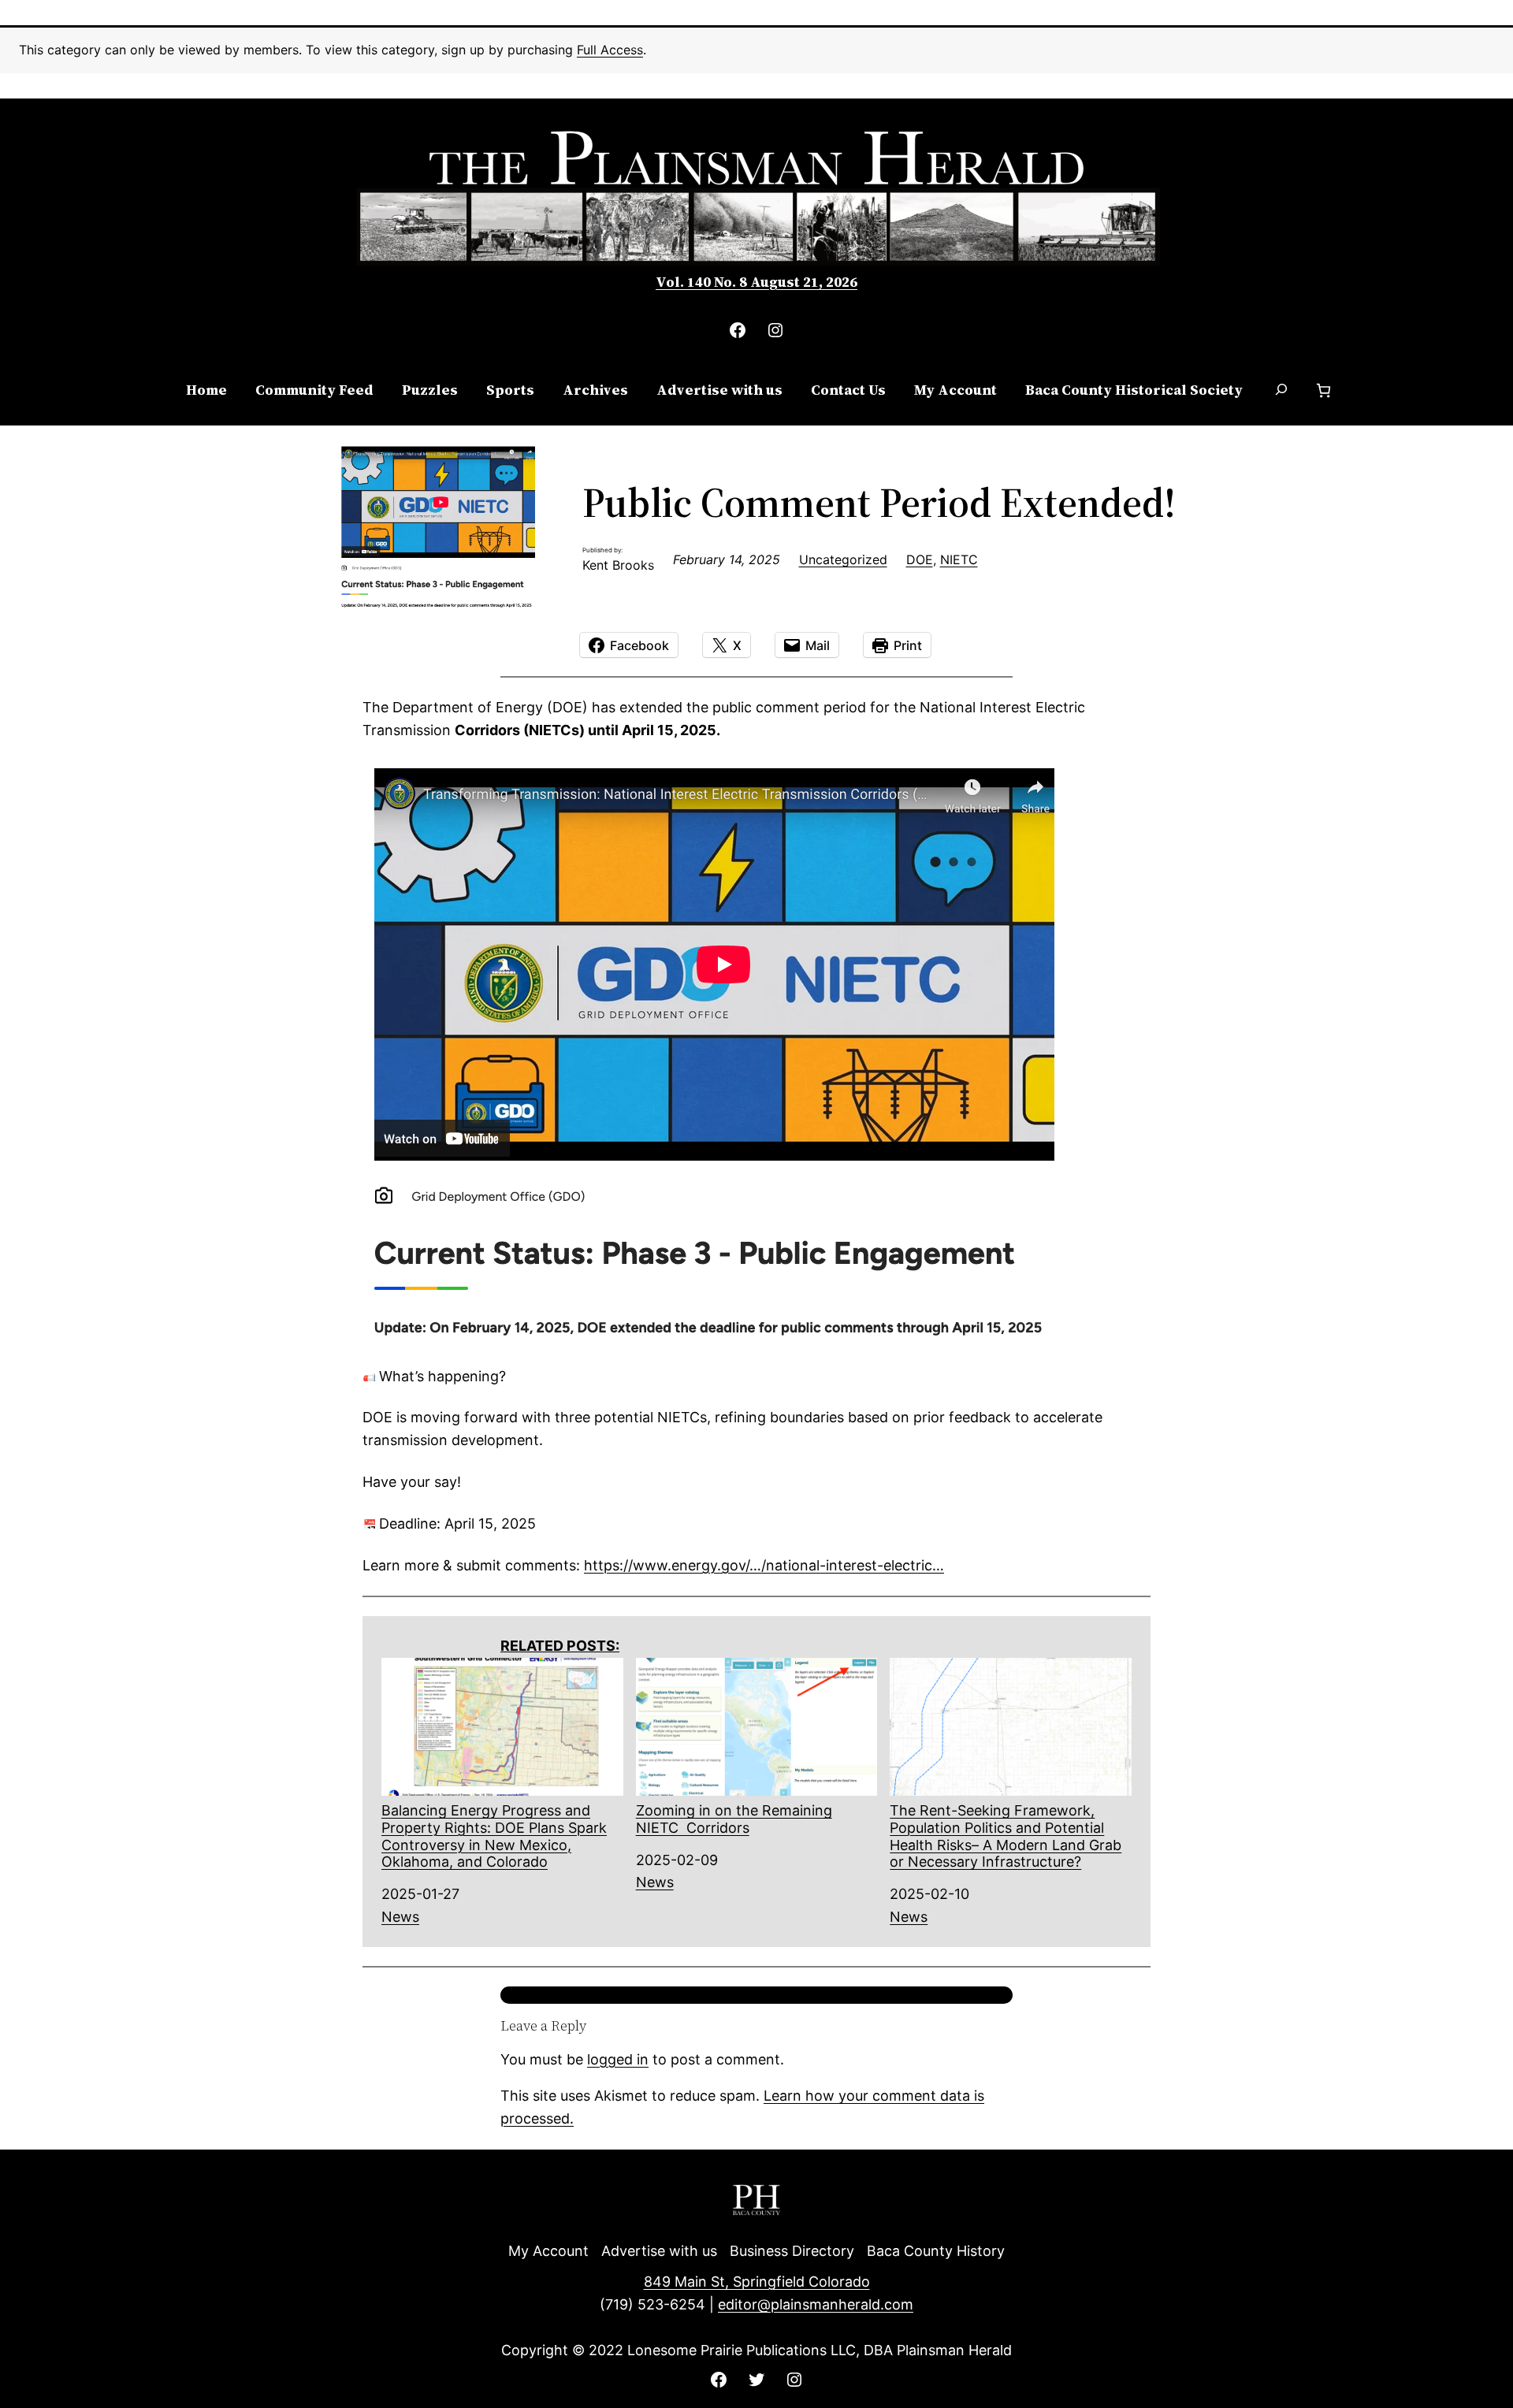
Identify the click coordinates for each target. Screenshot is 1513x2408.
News (400, 1917)
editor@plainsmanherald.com (816, 2304)
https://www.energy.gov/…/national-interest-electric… (764, 1565)
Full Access (610, 50)
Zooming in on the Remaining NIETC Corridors (734, 1819)
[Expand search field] (1281, 391)
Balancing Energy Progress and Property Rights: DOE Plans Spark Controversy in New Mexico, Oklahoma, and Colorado (494, 1836)
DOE (920, 559)
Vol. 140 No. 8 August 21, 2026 (756, 282)
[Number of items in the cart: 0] (1323, 390)
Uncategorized (843, 559)
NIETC (959, 559)
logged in (618, 2059)
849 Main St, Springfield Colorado (757, 2282)
